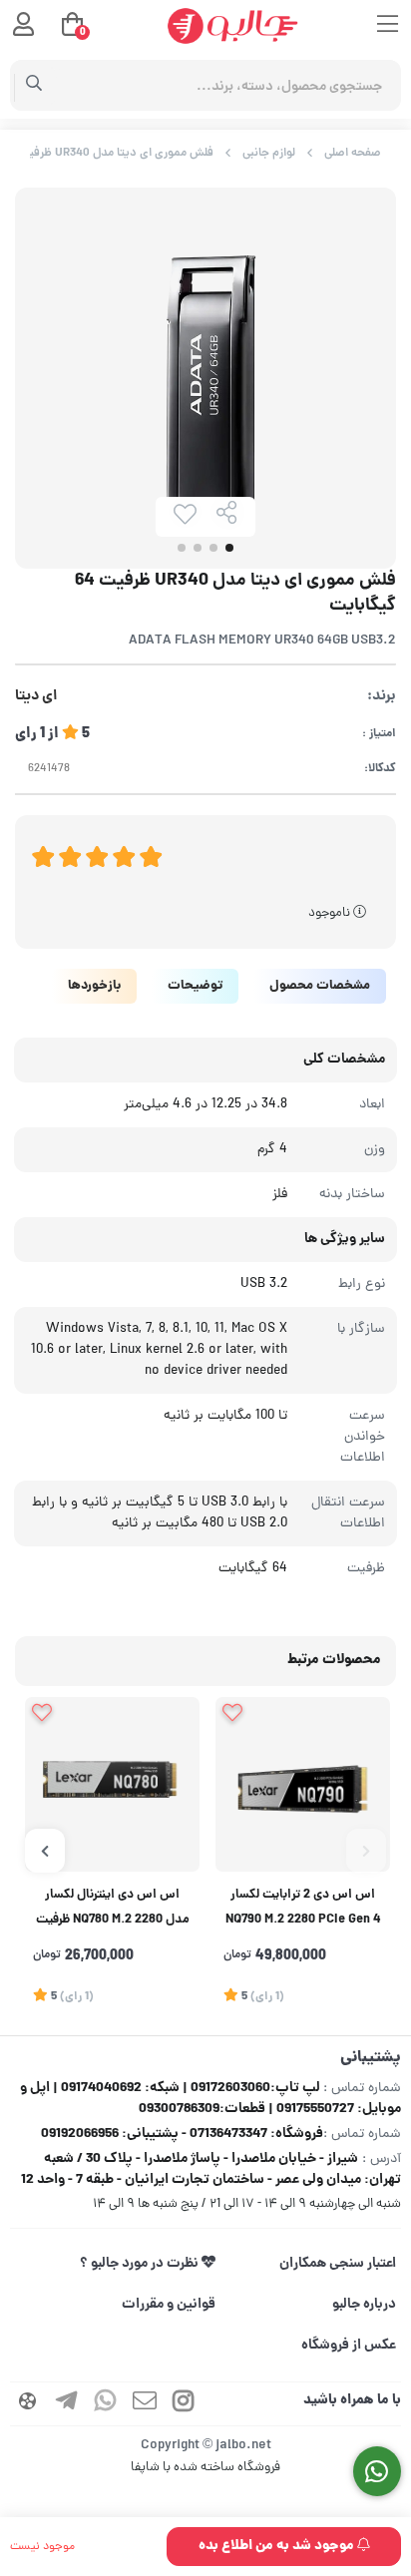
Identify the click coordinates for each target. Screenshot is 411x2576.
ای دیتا (36, 697)
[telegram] (67, 2404)
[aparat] (28, 2404)
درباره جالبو (364, 2305)
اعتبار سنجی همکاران (338, 2264)
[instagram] (184, 2404)
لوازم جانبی (269, 153)
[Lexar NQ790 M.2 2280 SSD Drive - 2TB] (303, 1784)
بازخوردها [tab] (94, 986)
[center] (34, 86)
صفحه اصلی (353, 153)
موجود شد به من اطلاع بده (278, 2546)
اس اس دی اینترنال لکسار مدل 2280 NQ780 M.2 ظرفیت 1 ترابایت (113, 1910)
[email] (145, 2404)
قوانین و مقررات (169, 2305)
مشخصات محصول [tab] (320, 986)
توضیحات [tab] (195, 986)
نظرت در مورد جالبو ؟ (141, 2264)
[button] (366, 1851)
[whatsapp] (106, 2404)
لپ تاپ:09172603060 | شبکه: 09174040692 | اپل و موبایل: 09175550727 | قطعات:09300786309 (210, 2099)
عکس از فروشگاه (349, 2346)
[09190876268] (378, 2472)
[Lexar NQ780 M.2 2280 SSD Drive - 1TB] (112, 1784)
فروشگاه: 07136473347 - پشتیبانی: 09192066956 (182, 2134)
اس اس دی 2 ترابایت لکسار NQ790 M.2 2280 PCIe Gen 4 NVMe (303, 1910)
